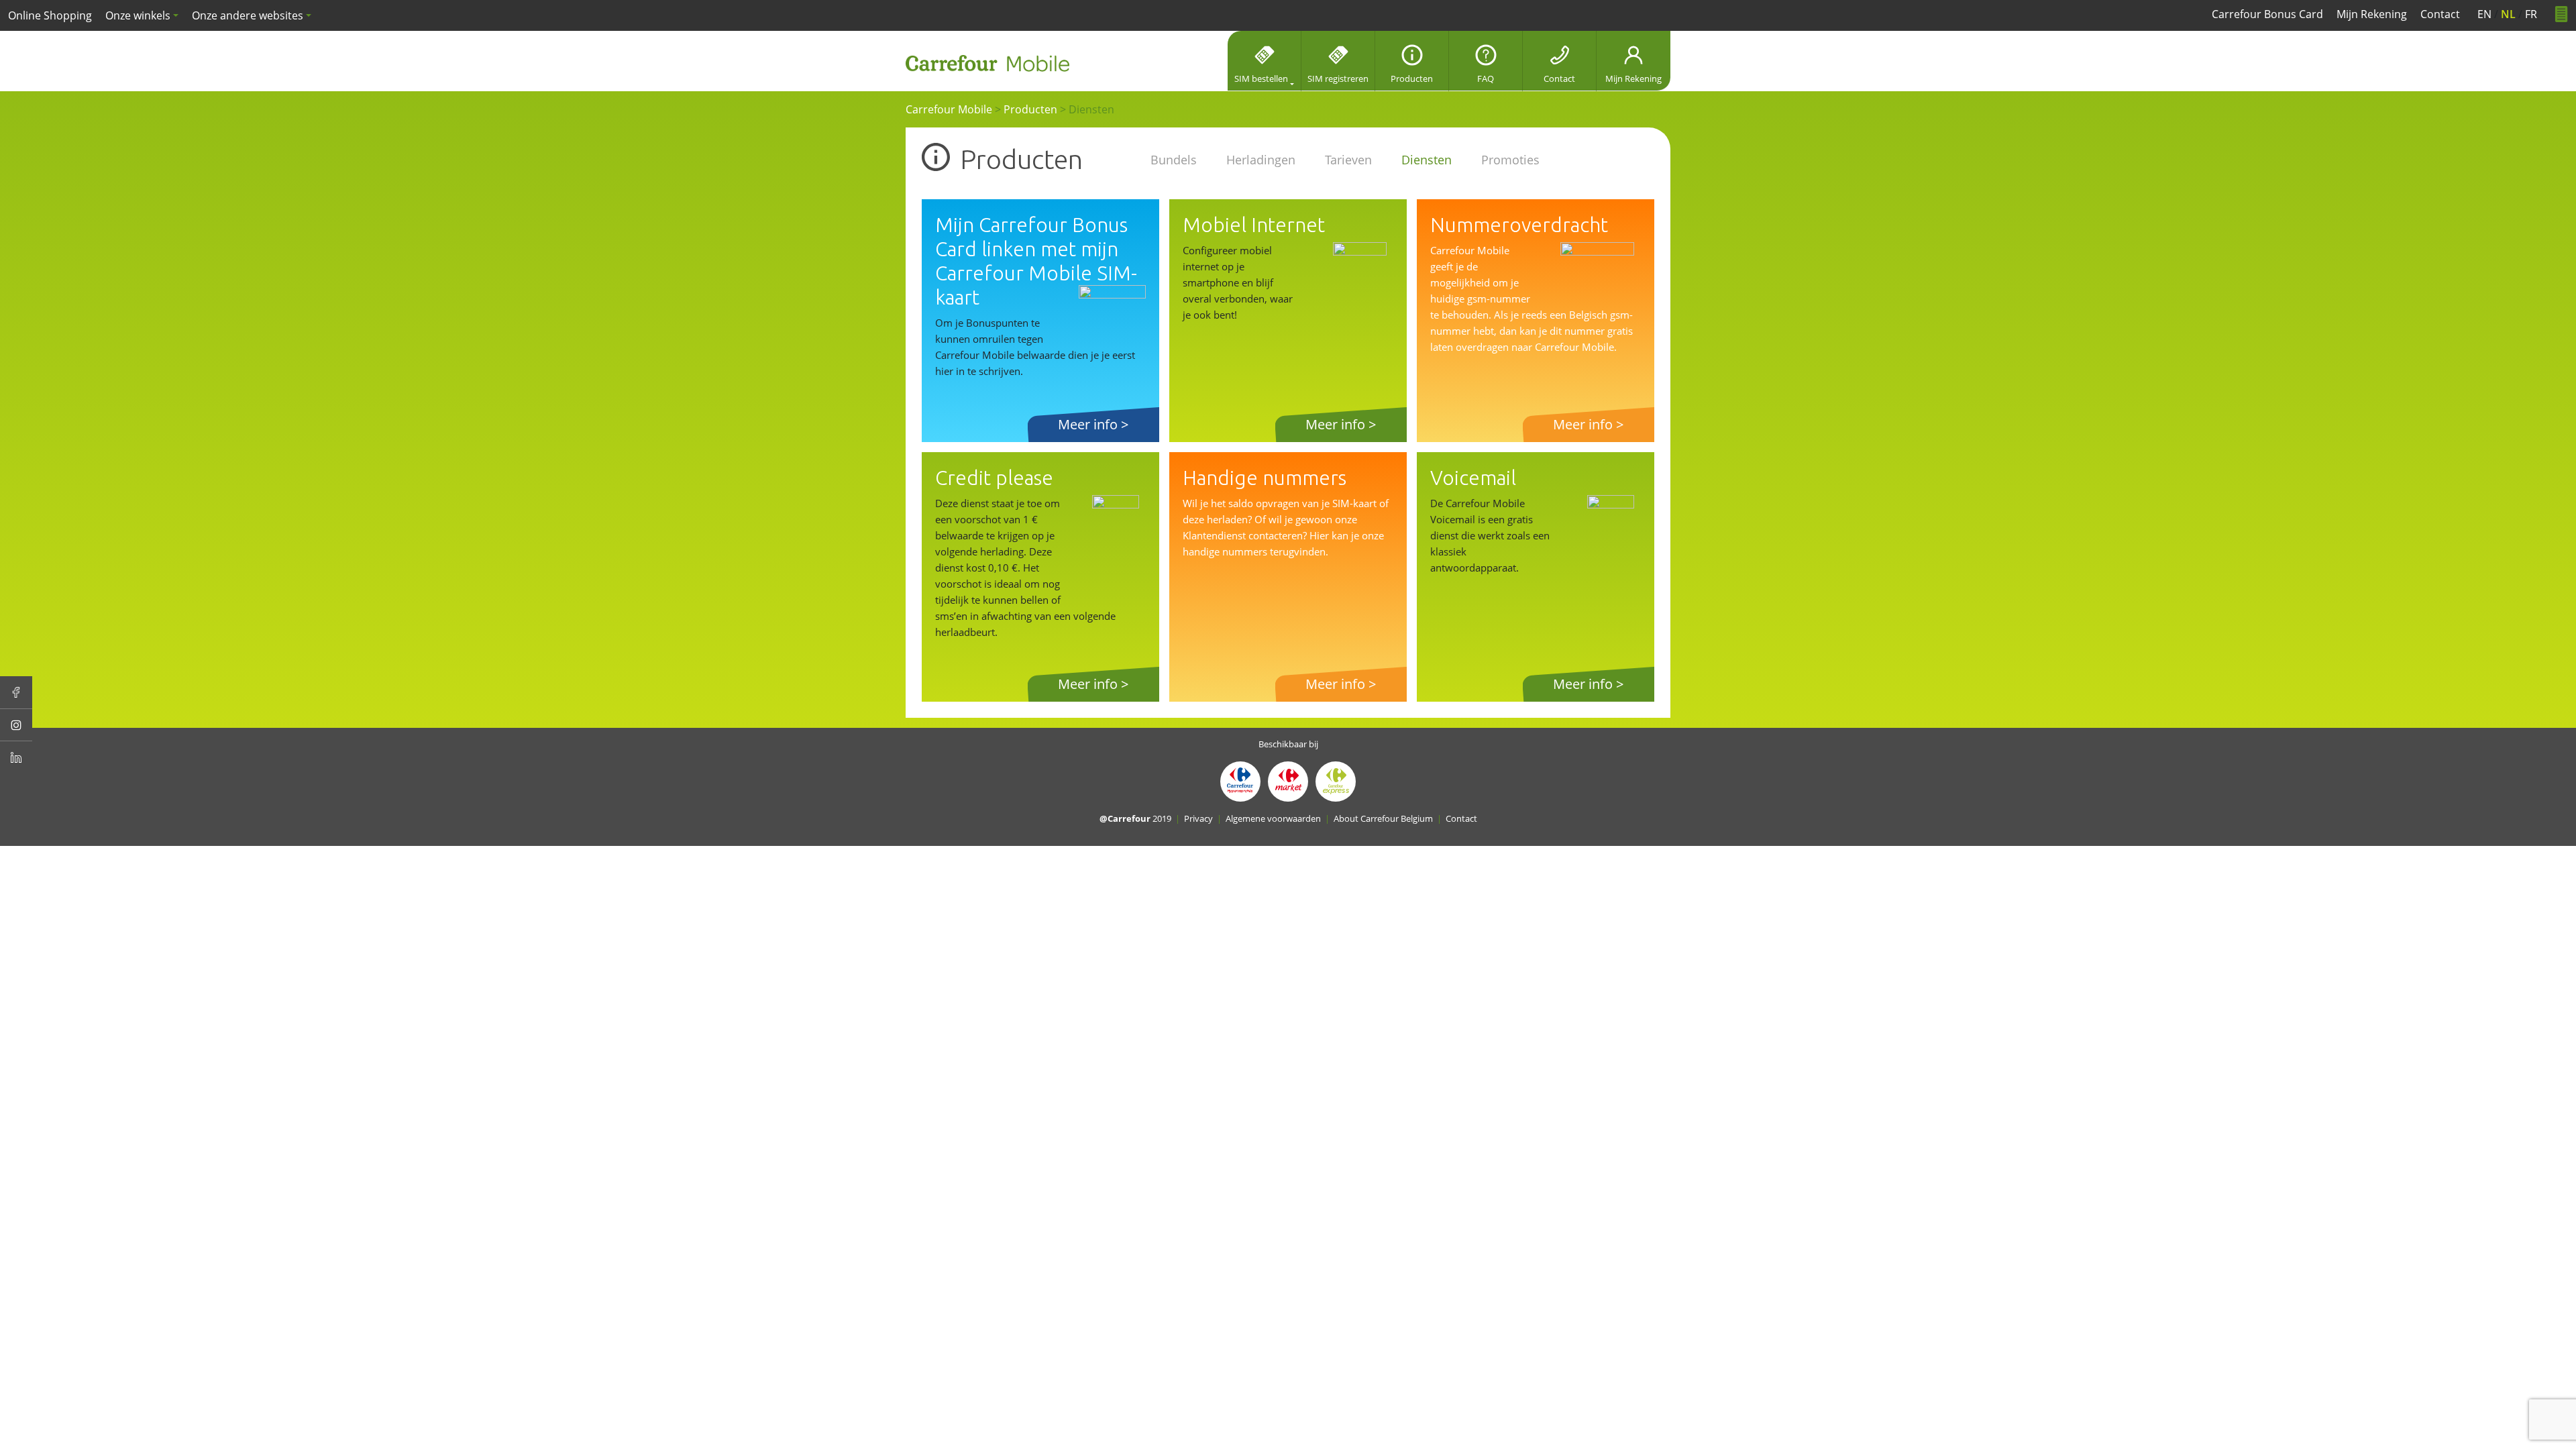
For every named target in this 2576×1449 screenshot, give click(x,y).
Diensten (1427, 160)
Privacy (1198, 818)
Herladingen (1261, 160)
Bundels (1174, 160)
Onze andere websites (248, 15)
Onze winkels (138, 15)
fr (2531, 14)
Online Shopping (50, 15)
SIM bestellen (1261, 78)
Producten (1412, 78)
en (2484, 14)
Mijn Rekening (1633, 78)
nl (2508, 14)
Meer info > (1093, 424)
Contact (1559, 78)
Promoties (1510, 160)
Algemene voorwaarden (1273, 818)
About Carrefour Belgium (1383, 818)
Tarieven (1348, 160)
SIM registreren (1338, 78)
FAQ (1486, 78)
